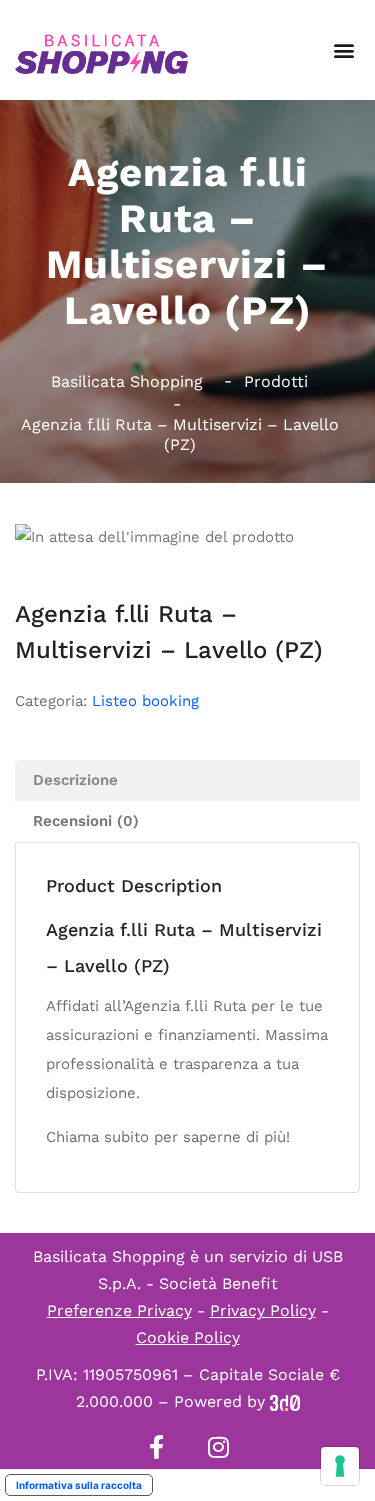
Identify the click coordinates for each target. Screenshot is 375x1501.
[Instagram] (219, 1447)
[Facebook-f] (157, 1447)
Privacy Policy (263, 1310)
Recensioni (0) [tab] (86, 821)
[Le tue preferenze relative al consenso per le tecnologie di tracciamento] (340, 1466)
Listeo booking (145, 701)
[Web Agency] (285, 1401)
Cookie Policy (188, 1337)
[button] (343, 50)
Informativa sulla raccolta (79, 1485)
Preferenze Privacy (119, 1310)
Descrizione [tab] (75, 780)
